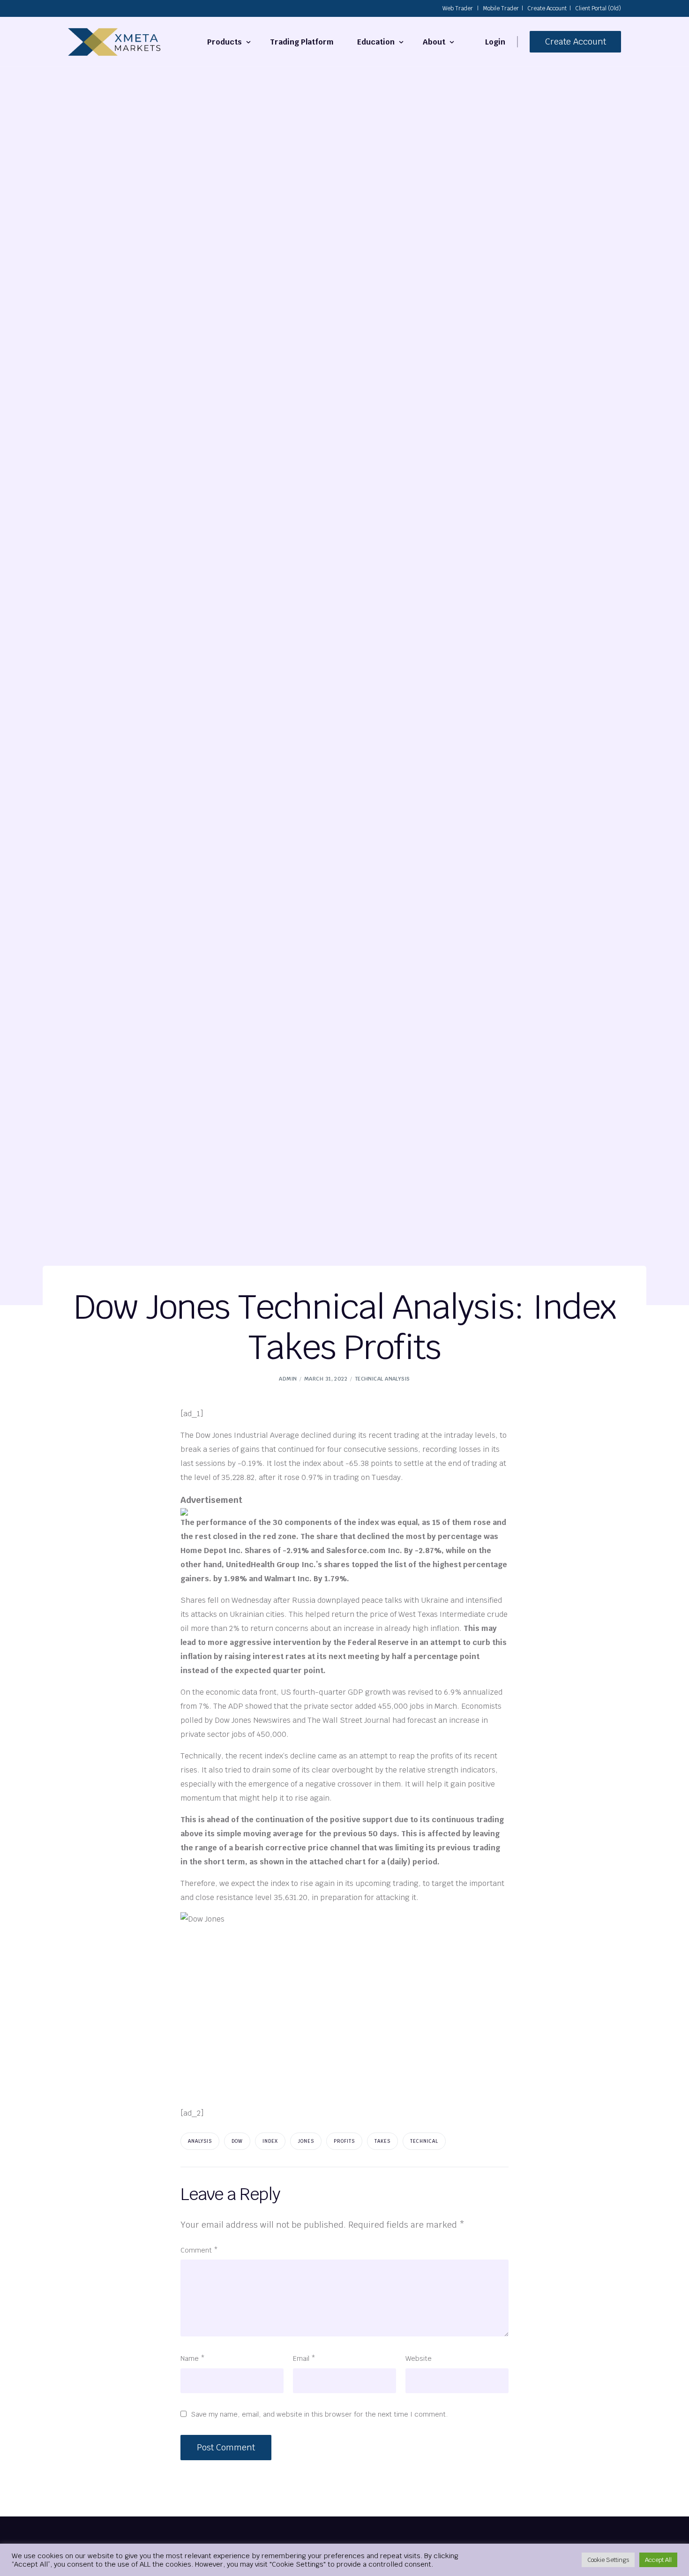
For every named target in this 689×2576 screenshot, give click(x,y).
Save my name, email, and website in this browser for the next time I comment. (320, 2414)
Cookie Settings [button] (608, 2560)
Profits (344, 2141)
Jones (306, 2141)
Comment (199, 2250)
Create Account (547, 8)
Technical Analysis (382, 1379)
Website (419, 2358)
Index (270, 2141)
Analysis (200, 2141)
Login (495, 42)
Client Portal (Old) (598, 8)
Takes (382, 2141)
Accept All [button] (658, 2560)
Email (304, 2358)
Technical (424, 2141)
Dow (237, 2141)
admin (288, 1379)
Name (193, 2358)
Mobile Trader (501, 8)
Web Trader (458, 8)
